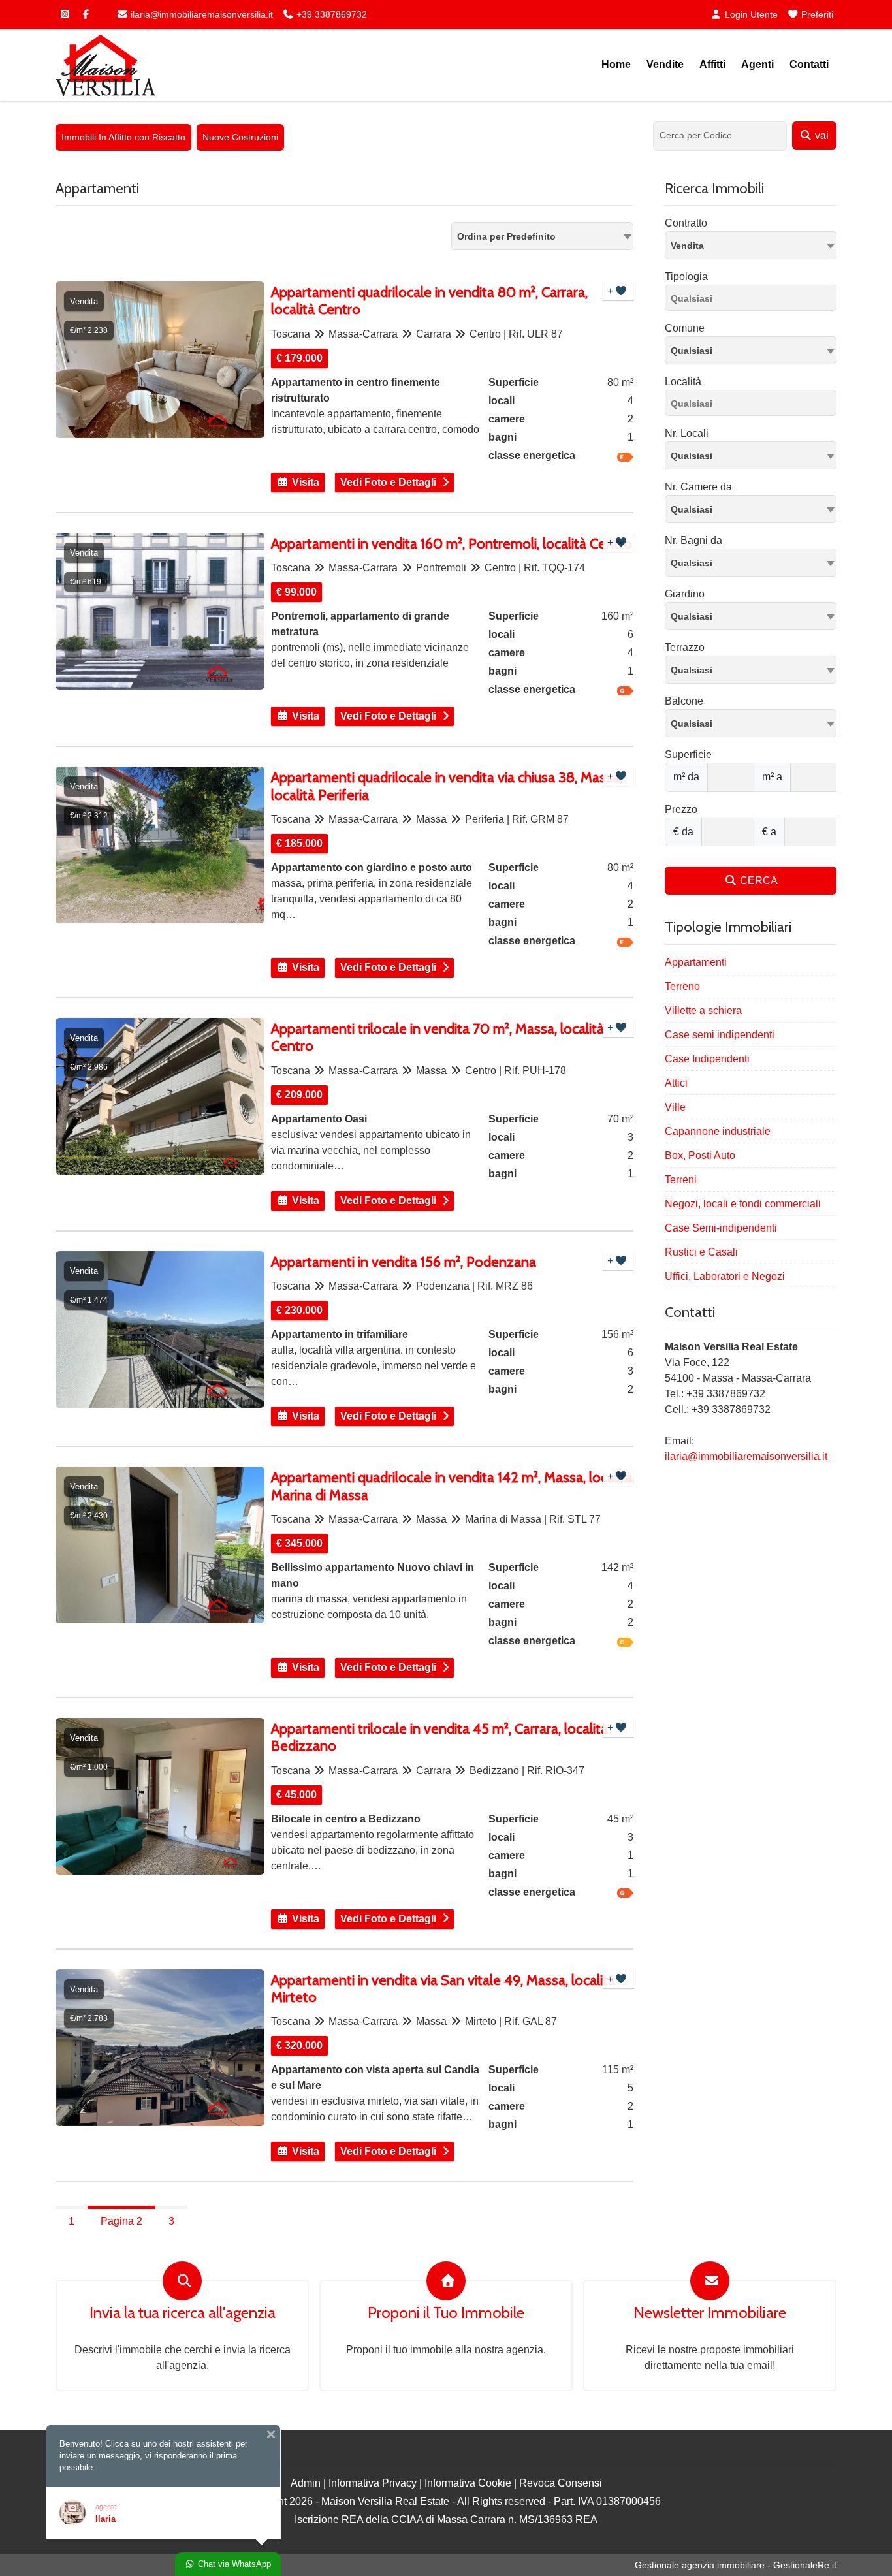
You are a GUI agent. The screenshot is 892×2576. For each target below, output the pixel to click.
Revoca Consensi (561, 2483)
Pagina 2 (121, 2221)
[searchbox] (754, 300)
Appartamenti (696, 962)
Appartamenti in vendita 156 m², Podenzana (404, 1262)
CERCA (757, 881)
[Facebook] (86, 14)
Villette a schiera (703, 1010)
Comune (685, 328)
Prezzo (681, 809)
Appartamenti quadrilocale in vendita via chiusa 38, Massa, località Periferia (447, 786)
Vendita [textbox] (687, 246)
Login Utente (750, 14)
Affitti (712, 64)
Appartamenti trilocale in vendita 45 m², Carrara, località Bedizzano (439, 1738)
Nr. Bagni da (693, 540)
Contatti (809, 64)
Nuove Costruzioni (240, 137)
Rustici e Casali (701, 1252)
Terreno (682, 986)
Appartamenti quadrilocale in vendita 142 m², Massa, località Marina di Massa (452, 1486)
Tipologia (686, 277)
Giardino (685, 594)
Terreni (681, 1180)
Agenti (757, 64)
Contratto (686, 223)
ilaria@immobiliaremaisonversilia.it (200, 14)
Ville (675, 1107)
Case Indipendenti (707, 1059)
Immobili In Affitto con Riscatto (123, 137)
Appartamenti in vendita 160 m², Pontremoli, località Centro (452, 544)
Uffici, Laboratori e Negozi (725, 1276)
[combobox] (542, 236)
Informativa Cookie (468, 2483)
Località (683, 382)
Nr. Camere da (698, 487)
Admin (306, 2483)
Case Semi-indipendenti (721, 1228)
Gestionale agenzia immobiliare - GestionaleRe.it (736, 2565)
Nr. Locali (687, 433)
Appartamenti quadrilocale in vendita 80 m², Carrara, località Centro (429, 301)
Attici (676, 1083)
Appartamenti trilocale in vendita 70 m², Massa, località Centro (438, 1038)
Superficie (688, 755)
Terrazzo (685, 647)
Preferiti (816, 14)
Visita (304, 482)
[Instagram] (65, 14)
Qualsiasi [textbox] (692, 351)
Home (616, 64)
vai (820, 135)
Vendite (665, 64)
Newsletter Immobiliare (710, 2313)
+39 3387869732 (330, 14)
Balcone (684, 701)
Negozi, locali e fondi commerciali (743, 1204)
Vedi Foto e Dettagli (388, 482)
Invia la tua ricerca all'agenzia (183, 2313)
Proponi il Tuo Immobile (446, 2313)
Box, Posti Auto (700, 1155)
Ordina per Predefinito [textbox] (506, 236)
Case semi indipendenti (720, 1035)
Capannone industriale (718, 1131)
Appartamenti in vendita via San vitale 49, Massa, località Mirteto (443, 1989)
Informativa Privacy (373, 2483)
